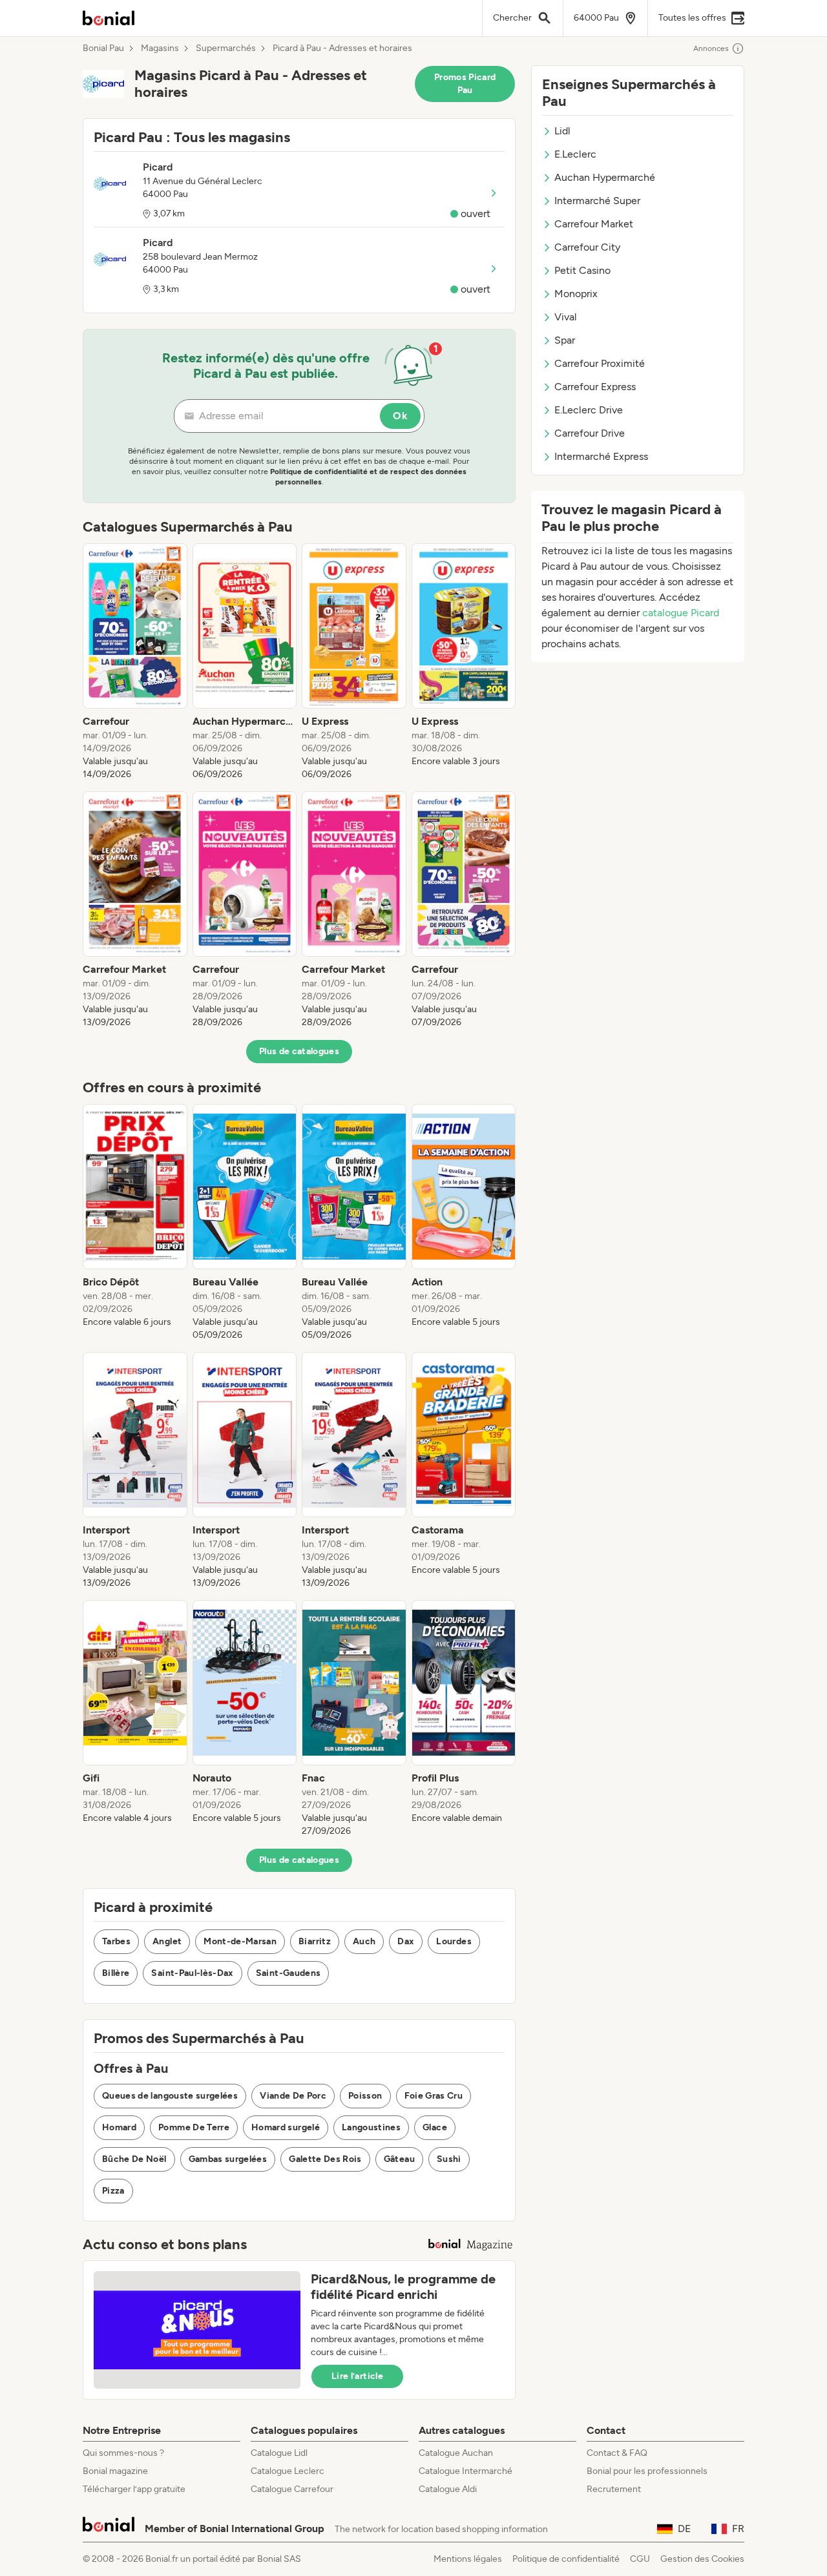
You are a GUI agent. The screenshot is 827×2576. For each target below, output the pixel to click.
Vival (566, 317)
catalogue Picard (681, 613)
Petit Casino (582, 270)
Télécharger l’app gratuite (134, 2489)
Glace (435, 2127)
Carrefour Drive (590, 433)
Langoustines (371, 2127)
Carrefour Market (594, 224)
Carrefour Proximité (600, 363)
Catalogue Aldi (448, 2489)
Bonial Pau (103, 48)
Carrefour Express (595, 387)
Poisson (365, 2096)
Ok (400, 416)
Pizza (113, 2191)
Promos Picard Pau (465, 84)
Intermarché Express (601, 456)
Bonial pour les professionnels (647, 2471)
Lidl (562, 131)
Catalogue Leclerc (288, 2471)
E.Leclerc (575, 154)
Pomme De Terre (194, 2127)
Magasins (160, 48)
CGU (640, 2559)
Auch (364, 1941)
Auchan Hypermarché (605, 177)
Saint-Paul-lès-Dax (192, 1973)
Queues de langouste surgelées (170, 2096)
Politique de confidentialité (566, 2559)
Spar (565, 340)
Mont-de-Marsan (240, 1941)
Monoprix (576, 294)
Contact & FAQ (617, 2453)
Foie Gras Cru (434, 2096)
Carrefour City (587, 247)
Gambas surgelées (228, 2159)
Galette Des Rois (325, 2159)
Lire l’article (357, 2376)
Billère (116, 1973)
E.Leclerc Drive (589, 410)
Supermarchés (226, 48)
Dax (406, 1941)
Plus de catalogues (299, 1051)
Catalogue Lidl (279, 2453)
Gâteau (399, 2159)
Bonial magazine (115, 2471)
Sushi (449, 2159)
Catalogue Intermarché (466, 2471)
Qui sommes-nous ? (123, 2453)
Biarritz (315, 1941)
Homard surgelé (286, 2127)
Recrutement (614, 2489)
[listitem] (135, 662)
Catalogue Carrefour (292, 2489)
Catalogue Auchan (456, 2453)
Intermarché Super (597, 201)
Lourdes (454, 1941)
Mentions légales (468, 2559)
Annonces (711, 48)
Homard (119, 2127)
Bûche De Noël (134, 2159)
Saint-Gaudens (288, 1973)
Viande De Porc (293, 2096)
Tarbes (116, 1941)
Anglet (167, 1941)
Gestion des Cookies (702, 2559)
